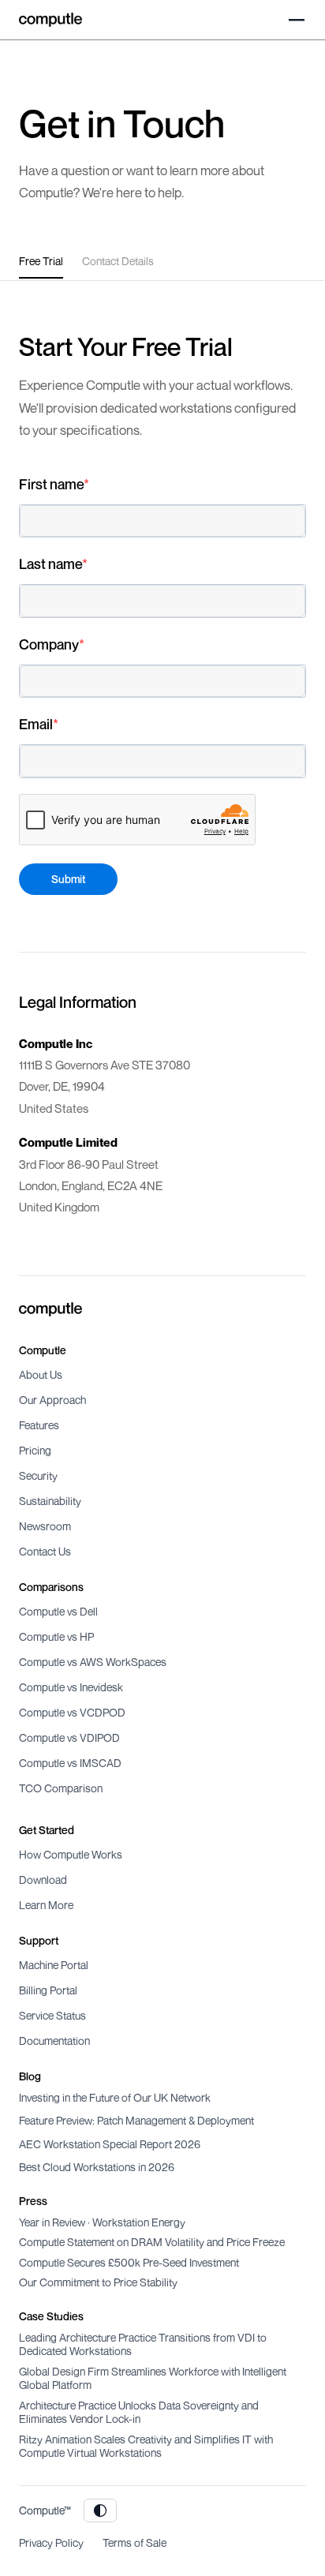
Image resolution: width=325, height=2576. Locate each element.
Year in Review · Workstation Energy (102, 2222)
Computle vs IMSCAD (70, 1763)
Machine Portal (54, 1965)
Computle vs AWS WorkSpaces (93, 1662)
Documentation (54, 2041)
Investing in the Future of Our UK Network (115, 2097)
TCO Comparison (61, 1788)
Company (49, 644)
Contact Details (118, 261)
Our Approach (52, 1400)
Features (39, 1425)
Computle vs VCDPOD (72, 1712)
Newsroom (45, 1526)
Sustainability (50, 1501)
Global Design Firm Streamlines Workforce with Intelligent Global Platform (153, 2378)
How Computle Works (71, 1854)
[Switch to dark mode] (100, 2510)
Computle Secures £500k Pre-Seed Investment (129, 2262)
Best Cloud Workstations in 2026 (97, 2167)
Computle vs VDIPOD (69, 1737)
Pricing (35, 1450)
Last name (50, 563)
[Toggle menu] (297, 20)
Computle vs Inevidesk (71, 1687)
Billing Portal (48, 1990)
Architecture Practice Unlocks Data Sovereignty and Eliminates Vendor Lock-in (139, 2412)
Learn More (46, 1905)
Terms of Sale (134, 2542)
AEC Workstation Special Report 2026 (110, 2144)
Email (36, 724)
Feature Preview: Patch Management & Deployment (136, 2120)
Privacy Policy (51, 2542)
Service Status (52, 2015)
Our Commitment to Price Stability (98, 2282)
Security (38, 1475)
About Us (41, 1374)
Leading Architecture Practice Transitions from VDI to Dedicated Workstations (143, 2344)
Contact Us (45, 1551)
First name (51, 484)
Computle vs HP (56, 1636)
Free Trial (41, 261)
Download (43, 1880)
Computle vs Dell (58, 1611)
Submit (68, 879)
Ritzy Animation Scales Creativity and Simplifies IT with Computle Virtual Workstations (146, 2446)
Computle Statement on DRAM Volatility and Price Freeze (152, 2242)
